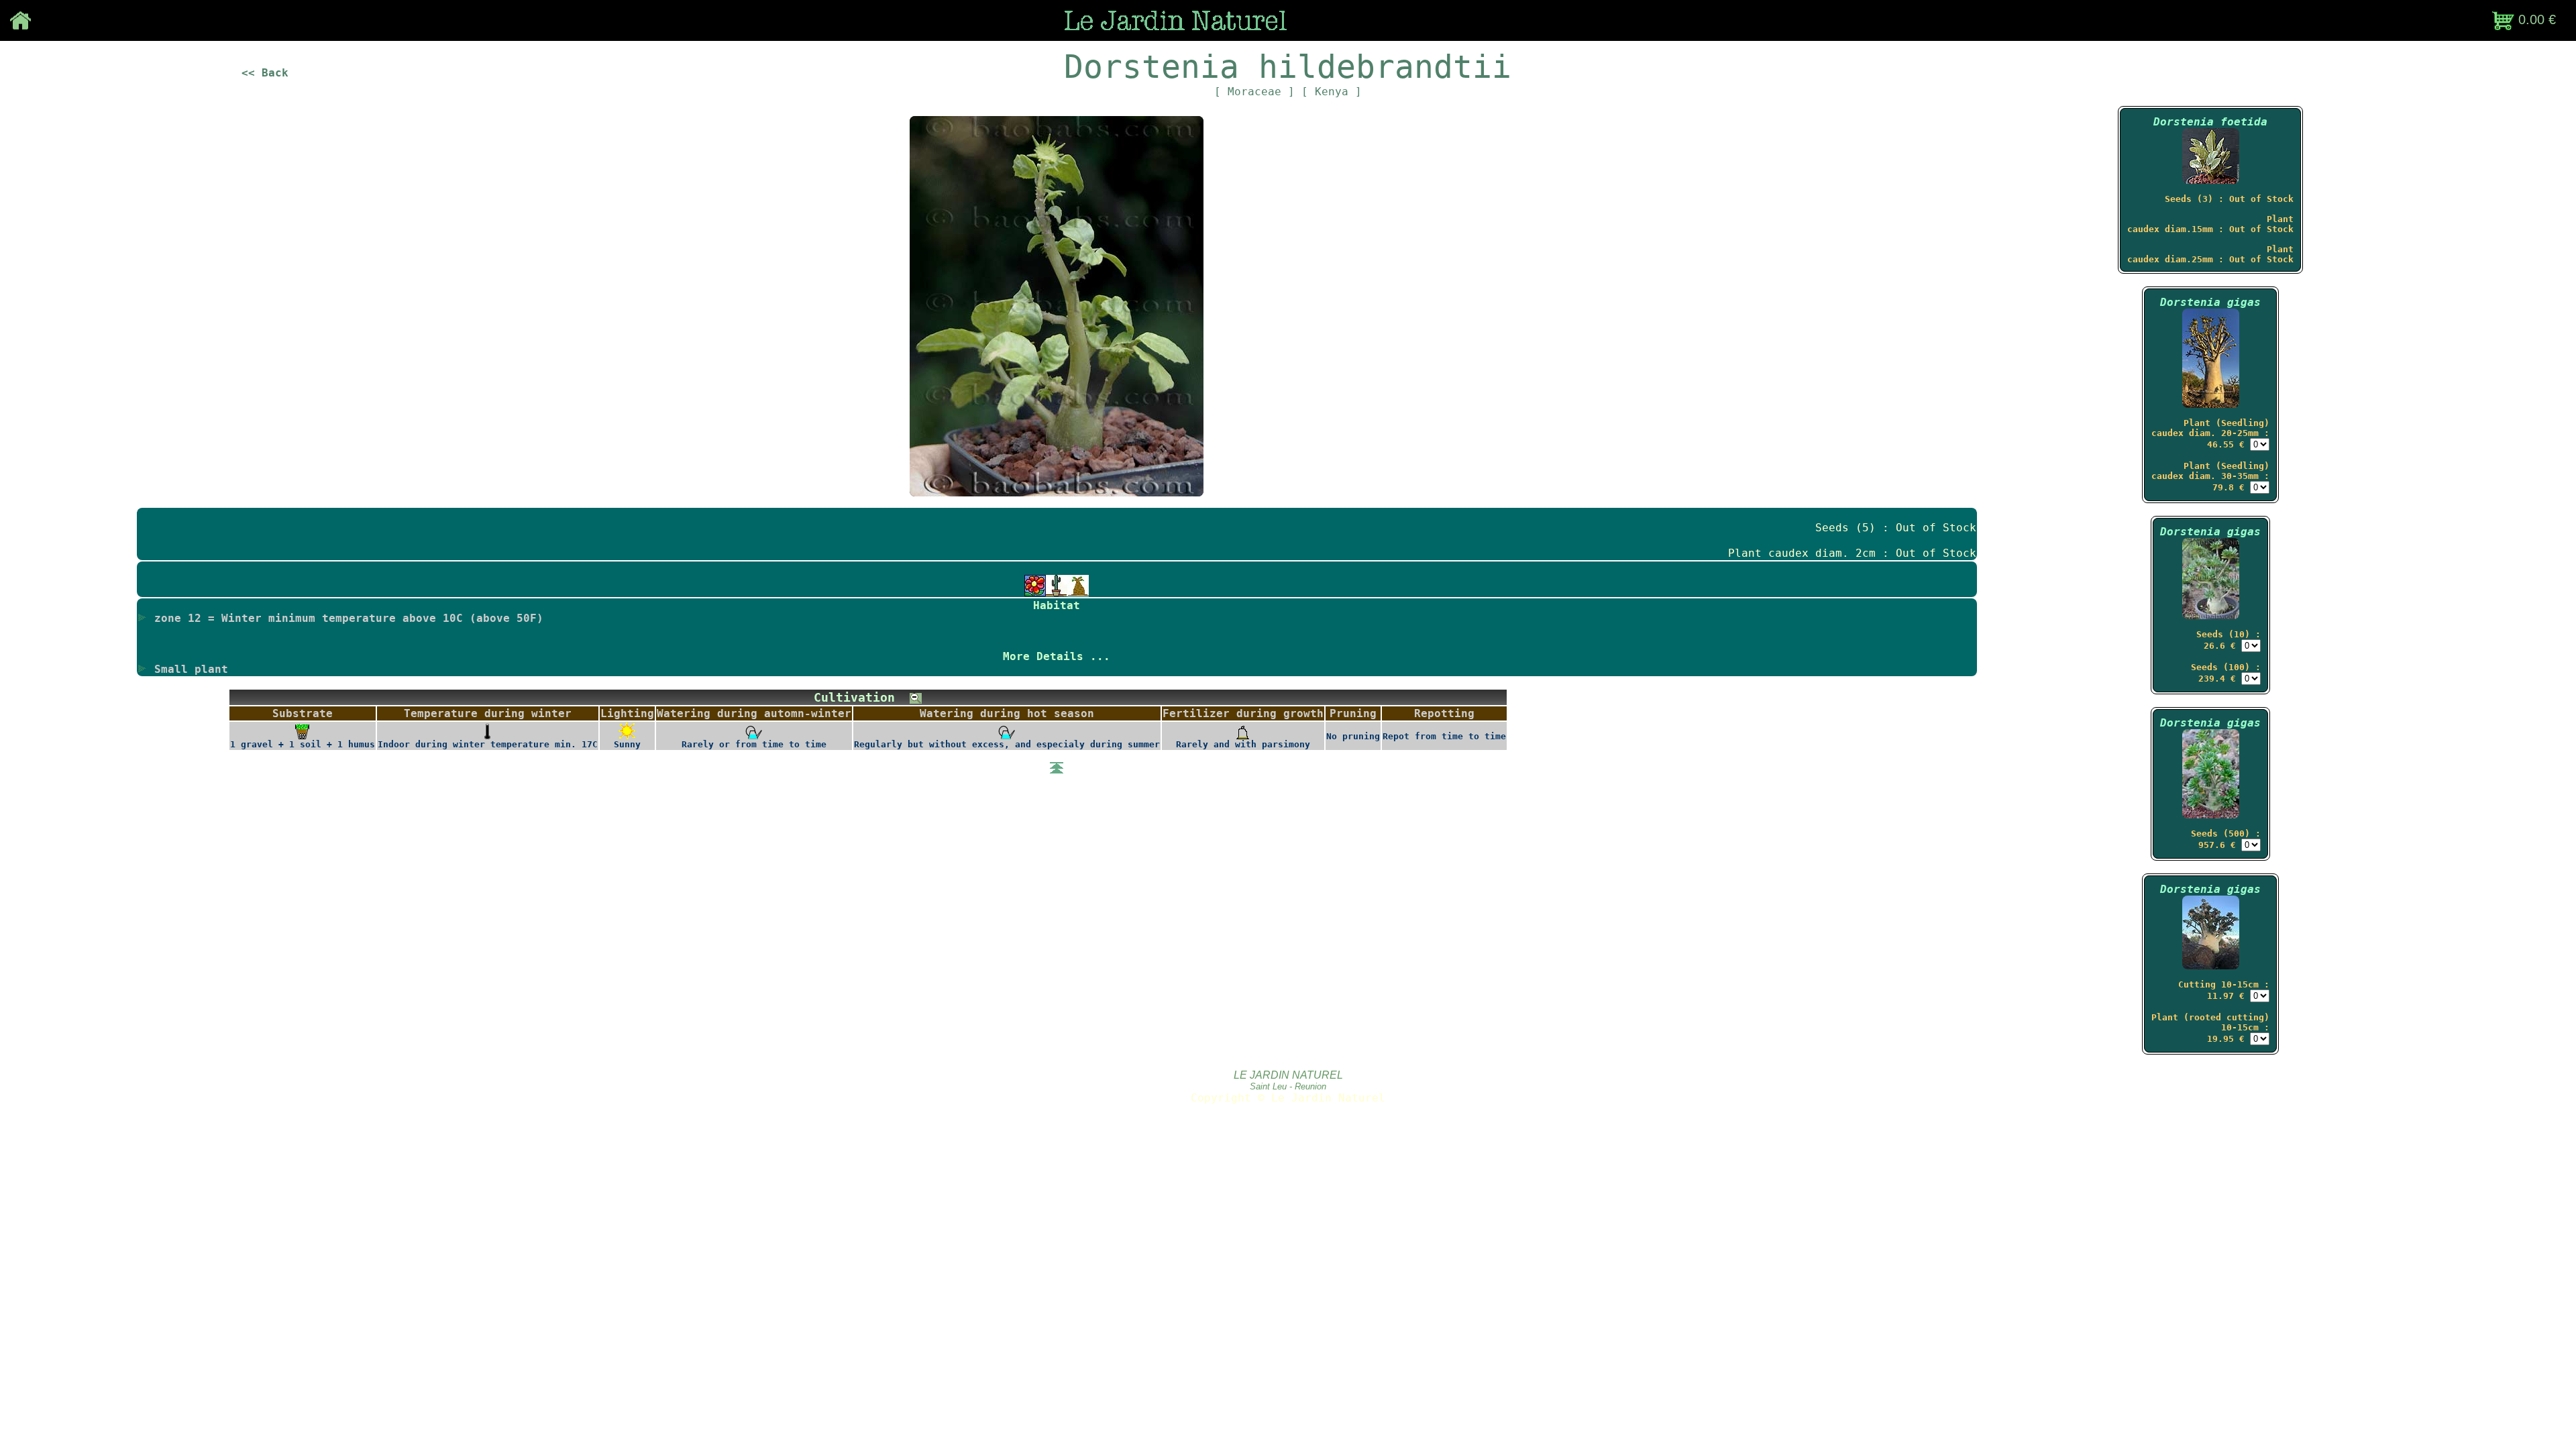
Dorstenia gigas (2210, 302)
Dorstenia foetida (2210, 122)
